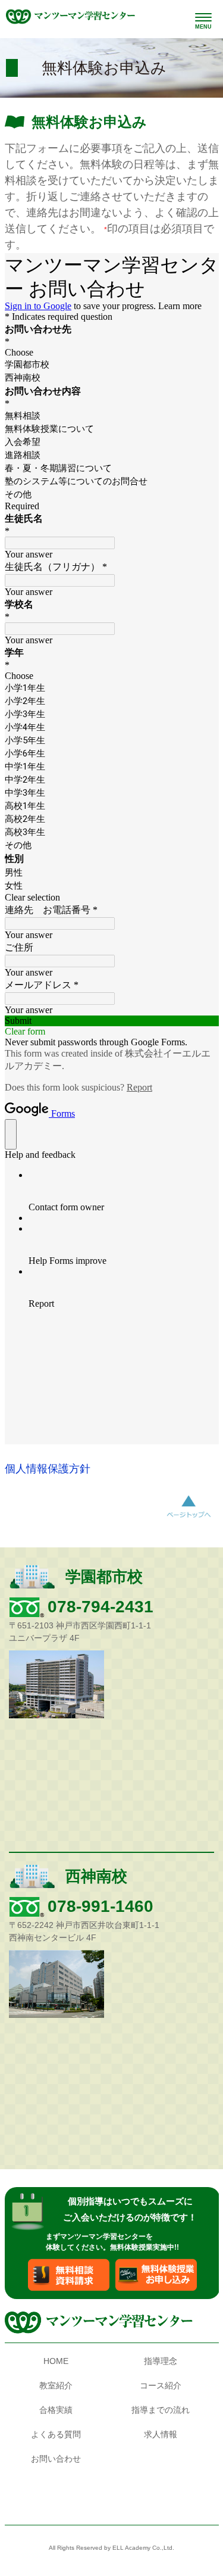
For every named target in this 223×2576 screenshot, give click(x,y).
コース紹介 (161, 2385)
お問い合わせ (56, 2459)
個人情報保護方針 (48, 1469)
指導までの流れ (161, 2410)
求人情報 (161, 2434)
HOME (56, 2361)
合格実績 (56, 2410)
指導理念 (161, 2361)
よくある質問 (56, 2434)
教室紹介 (56, 2385)
